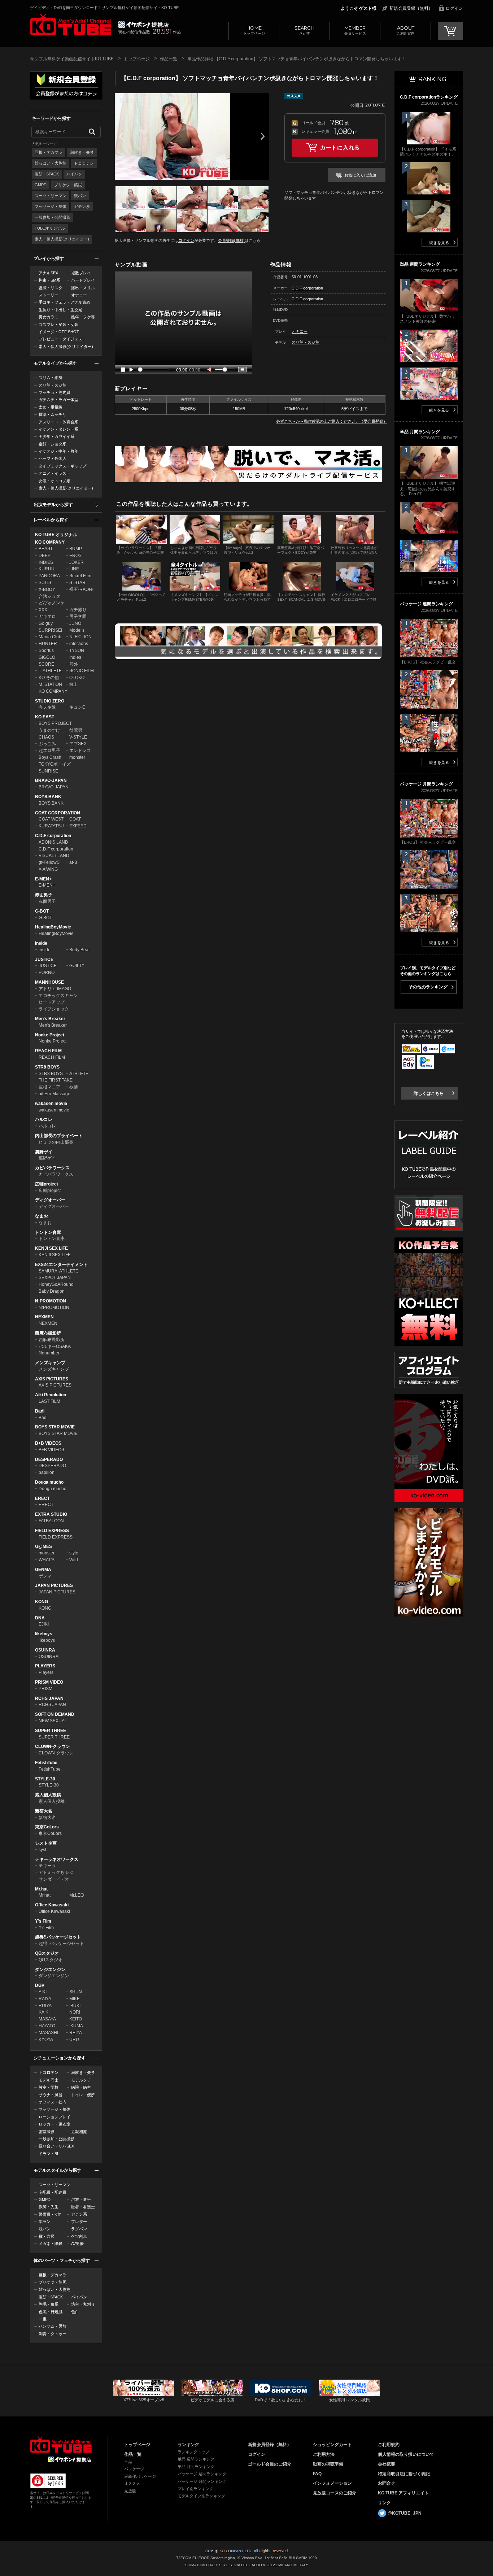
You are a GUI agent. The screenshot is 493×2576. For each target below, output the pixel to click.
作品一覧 (169, 59)
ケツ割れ (79, 2236)
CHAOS (46, 737)
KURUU (47, 569)
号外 (74, 664)
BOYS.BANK (48, 797)
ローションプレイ (54, 2117)
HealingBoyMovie (53, 927)
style (74, 1553)
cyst (42, 1850)
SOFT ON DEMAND (55, 1714)
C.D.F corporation (53, 836)
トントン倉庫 (48, 1232)
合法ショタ (49, 596)
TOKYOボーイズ (55, 764)
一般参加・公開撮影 (53, 217)
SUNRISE (48, 771)
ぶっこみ (47, 744)
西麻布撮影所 (48, 1333)
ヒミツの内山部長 (56, 1142)
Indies (75, 657)
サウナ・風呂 (51, 2095)
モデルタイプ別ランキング (201, 2496)
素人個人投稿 (48, 1795)
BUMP (76, 549)
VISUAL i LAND (54, 856)
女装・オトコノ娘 (54, 481)
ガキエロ (47, 617)
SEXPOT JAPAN (55, 1278)
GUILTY (77, 966)
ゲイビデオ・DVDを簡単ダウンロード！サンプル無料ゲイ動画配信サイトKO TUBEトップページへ (71, 25)
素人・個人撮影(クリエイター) (62, 239)
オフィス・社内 (53, 2102)
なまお (42, 1216)
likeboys (44, 1634)
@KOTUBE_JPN (405, 2513)
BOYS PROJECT (55, 723)
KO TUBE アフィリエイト (403, 2493)
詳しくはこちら (429, 1093)
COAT (75, 819)
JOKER (77, 562)
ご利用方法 (324, 2454)
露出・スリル (83, 288)
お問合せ (387, 2483)
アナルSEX (48, 273)
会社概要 (387, 2464)
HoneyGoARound (56, 1284)
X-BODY (47, 589)
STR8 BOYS (47, 1067)
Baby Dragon (52, 1291)
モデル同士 (49, 2080)
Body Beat (79, 950)
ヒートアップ (52, 1002)
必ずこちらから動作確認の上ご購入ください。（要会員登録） (332, 421)
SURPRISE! (50, 630)
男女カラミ (49, 317)
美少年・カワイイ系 (56, 436)
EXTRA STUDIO (51, 1514)
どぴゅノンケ (52, 603)
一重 (43, 2319)
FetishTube (46, 1763)
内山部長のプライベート (59, 1136)
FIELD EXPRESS (52, 1531)
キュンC (77, 707)
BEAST (46, 549)
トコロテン (84, 163)
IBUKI (75, 2006)
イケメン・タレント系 (58, 429)
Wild (74, 1560)
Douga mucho (49, 1482)
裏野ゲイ (44, 1152)
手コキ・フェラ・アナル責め (64, 302)
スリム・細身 (51, 378)
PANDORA (49, 576)
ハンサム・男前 (53, 2326)
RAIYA (45, 1999)
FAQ (317, 2474)
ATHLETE (79, 1074)
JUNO (75, 623)
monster (77, 757)
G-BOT (42, 911)
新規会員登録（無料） (411, 8)
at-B (73, 862)
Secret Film (80, 576)
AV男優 (77, 2244)
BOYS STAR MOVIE (55, 1427)
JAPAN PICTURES (54, 1585)
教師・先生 (49, 2207)
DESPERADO (49, 1459)
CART (450, 31)
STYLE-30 (45, 1779)
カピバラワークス (52, 1168)
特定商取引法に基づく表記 (404, 2474)
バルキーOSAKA (55, 1346)
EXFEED (78, 826)
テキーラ (47, 1866)
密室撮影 (47, 2132)
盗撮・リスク (51, 288)
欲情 (74, 1087)
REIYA (76, 2033)
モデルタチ (81, 2080)
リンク (384, 2503)
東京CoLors (47, 1827)
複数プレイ (81, 273)
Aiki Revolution (51, 1395)
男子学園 (78, 617)
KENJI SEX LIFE (51, 1248)
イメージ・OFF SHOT (59, 332)
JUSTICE (44, 960)
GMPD (41, 185)
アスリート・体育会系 (58, 422)
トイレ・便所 (83, 2095)
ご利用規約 (389, 2445)
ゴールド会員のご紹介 (270, 2464)
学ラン (45, 2222)
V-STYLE (78, 737)
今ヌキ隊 (47, 707)
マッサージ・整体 (51, 206)
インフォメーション (332, 2483)
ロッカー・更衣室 (54, 2124)
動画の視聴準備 (328, 2464)
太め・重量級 (51, 407)
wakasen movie (51, 1104)
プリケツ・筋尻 (68, 185)
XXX (43, 610)
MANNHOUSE (49, 982)
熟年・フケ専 (83, 317)
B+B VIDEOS (48, 1443)
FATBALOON (51, 1521)
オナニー (79, 295)
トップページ (254, 30)
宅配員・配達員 (53, 2192)
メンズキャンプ (50, 1363)
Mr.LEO (77, 1895)
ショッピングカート (332, 2445)
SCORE (46, 664)
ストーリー (49, 295)
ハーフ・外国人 (53, 458)
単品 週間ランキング (196, 2459)
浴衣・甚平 (81, 2199)
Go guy (46, 623)
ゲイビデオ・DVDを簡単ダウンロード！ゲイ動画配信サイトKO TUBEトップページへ (61, 2445)
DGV (40, 1985)
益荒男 (76, 730)
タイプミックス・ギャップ (62, 466)
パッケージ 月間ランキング (202, 2481)
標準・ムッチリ (53, 414)
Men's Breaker (50, 1019)
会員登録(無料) (231, 240)
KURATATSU (51, 826)
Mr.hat (41, 1889)
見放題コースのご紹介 (335, 2493)
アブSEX (78, 744)
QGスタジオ (47, 1953)
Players (46, 1672)
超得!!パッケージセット (58, 1937)
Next (263, 136)
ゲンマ (45, 1576)
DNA (40, 1618)
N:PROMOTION (51, 1301)
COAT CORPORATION (58, 813)
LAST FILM (49, 1401)
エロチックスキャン (58, 996)
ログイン (454, 8)
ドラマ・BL (49, 2154)
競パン (80, 196)
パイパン (74, 174)
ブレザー (79, 2222)
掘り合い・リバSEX (56, 2146)
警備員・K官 (50, 2214)
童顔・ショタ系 (53, 444)
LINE (74, 569)
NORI (75, 2012)
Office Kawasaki (52, 1905)
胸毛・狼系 (49, 2304)
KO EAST (45, 717)
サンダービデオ (54, 1879)
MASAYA (47, 2019)
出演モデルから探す (53, 505)
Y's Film (43, 1921)
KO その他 (49, 678)
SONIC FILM (82, 671)
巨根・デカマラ (49, 152)
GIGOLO (47, 657)
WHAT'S (47, 1560)
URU (74, 2040)
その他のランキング (428, 987)
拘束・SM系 (49, 280)
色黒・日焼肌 (51, 2312)
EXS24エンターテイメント (61, 1265)
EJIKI (44, 1624)
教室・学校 (49, 2087)
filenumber (49, 1353)
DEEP (45, 556)
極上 (74, 684)
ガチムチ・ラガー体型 (58, 400)
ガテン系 (82, 206)
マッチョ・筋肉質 (54, 392)
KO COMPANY (50, 542)
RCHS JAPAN (49, 1698)
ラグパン (79, 2229)
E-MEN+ (43, 879)
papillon (47, 1472)
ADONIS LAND (53, 842)
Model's (77, 630)
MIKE (75, 1999)
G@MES (43, 1546)
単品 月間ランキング (196, 2467)
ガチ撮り (78, 610)
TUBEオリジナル (50, 228)
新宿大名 (44, 1811)
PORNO (47, 972)
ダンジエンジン (50, 1970)
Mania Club (50, 637)
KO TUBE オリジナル (56, 535)
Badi (40, 1411)
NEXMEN (44, 1317)
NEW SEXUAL (53, 1721)
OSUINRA (45, 1650)
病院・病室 (81, 2087)
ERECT (42, 1498)
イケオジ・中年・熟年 (58, 451)
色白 (75, 2312)
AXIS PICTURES (52, 1379)
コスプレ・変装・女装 (58, 325)
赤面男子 (44, 895)
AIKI (43, 1992)
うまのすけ (49, 730)
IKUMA (76, 2026)
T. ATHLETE (50, 671)
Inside (41, 943)
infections (79, 644)
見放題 (130, 2491)
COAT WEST (51, 819)
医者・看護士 (83, 2207)
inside (45, 950)
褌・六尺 (47, 2236)
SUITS (45, 583)
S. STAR (77, 583)
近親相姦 (79, 2132)
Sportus (46, 650)
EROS (75, 556)
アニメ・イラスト (54, 473)
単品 (128, 2462)
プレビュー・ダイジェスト (62, 339)
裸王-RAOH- (81, 589)
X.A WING (48, 869)
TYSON (77, 650)
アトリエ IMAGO (55, 989)
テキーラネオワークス (57, 1859)
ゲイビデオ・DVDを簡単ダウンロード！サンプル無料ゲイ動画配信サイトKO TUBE (104, 8)
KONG (42, 1602)
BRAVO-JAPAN (51, 780)
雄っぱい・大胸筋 (51, 163)
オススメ (132, 2484)
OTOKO (77, 678)
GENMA (43, 1570)
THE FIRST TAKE (56, 1080)
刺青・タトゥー (53, 2334)
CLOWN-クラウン (53, 1746)
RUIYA (45, 2006)
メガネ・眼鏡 (51, 2244)
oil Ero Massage (54, 1094)
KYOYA (46, 2040)
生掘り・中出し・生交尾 (60, 310)
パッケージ (134, 2469)
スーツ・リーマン (51, 196)
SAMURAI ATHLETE (58, 1271)
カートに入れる (340, 147)
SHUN (76, 1992)
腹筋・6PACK (47, 174)
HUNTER (48, 644)
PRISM (45, 1689)
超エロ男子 (49, 750)
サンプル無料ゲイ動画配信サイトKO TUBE (72, 59)
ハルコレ (44, 1119)
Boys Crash (50, 757)
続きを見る (439, 243)
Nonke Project (50, 1035)
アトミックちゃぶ (56, 1872)
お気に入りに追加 (360, 175)
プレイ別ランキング (195, 2489)
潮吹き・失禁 (82, 152)
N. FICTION (80, 637)
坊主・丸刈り (83, 2304)
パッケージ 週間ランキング (202, 2474)
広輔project (47, 1184)
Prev (121, 136)
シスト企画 (46, 1843)
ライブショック (54, 1009)
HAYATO (47, 2026)
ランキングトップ (193, 2452)
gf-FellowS (49, 862)
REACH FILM (48, 1051)
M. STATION (50, 684)
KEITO (76, 2019)
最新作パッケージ (140, 2476)
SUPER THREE (51, 1731)
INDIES (46, 562)
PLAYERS (45, 1666)
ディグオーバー (50, 1200)
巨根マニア (49, 1087)
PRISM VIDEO (49, 1682)
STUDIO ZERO (50, 701)
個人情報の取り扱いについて (406, 2454)
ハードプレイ (83, 280)
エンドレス (80, 750)
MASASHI (48, 2033)
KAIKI (44, 2012)
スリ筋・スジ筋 (53, 385)
